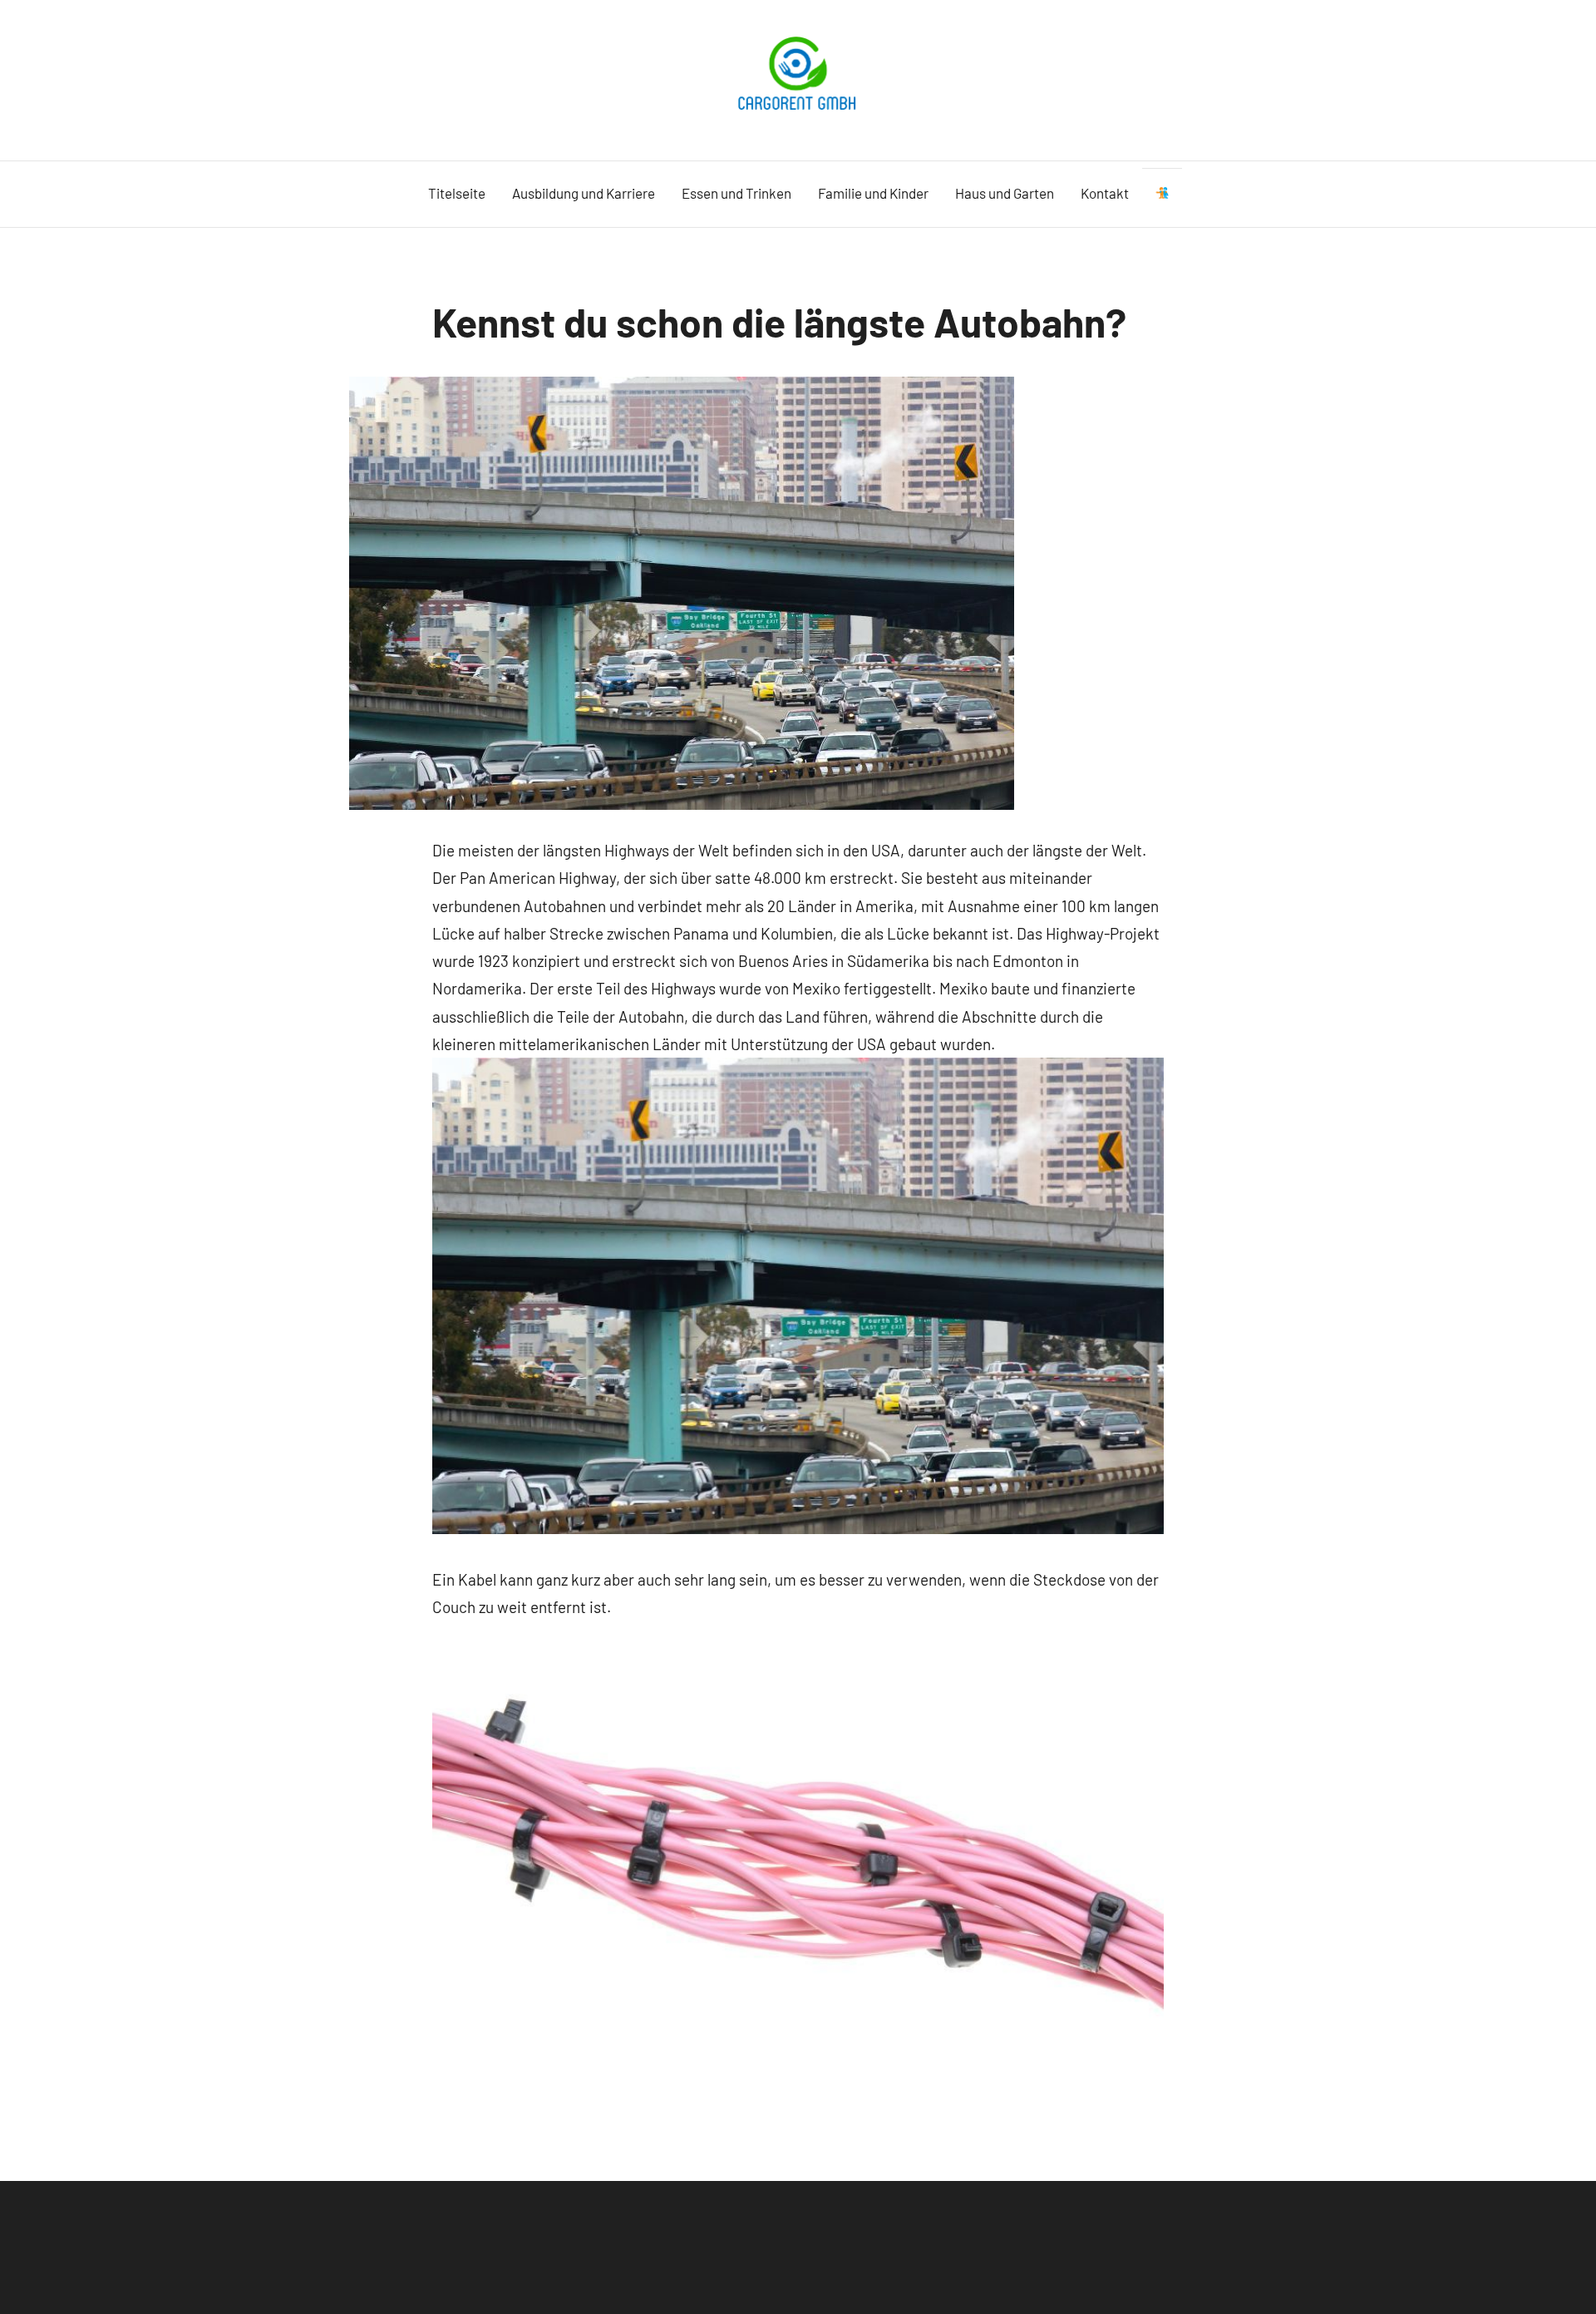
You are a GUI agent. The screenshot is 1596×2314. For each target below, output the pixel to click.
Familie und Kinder (873, 193)
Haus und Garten (1005, 193)
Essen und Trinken (736, 193)
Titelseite (457, 193)
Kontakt (1105, 193)
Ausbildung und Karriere (584, 193)
